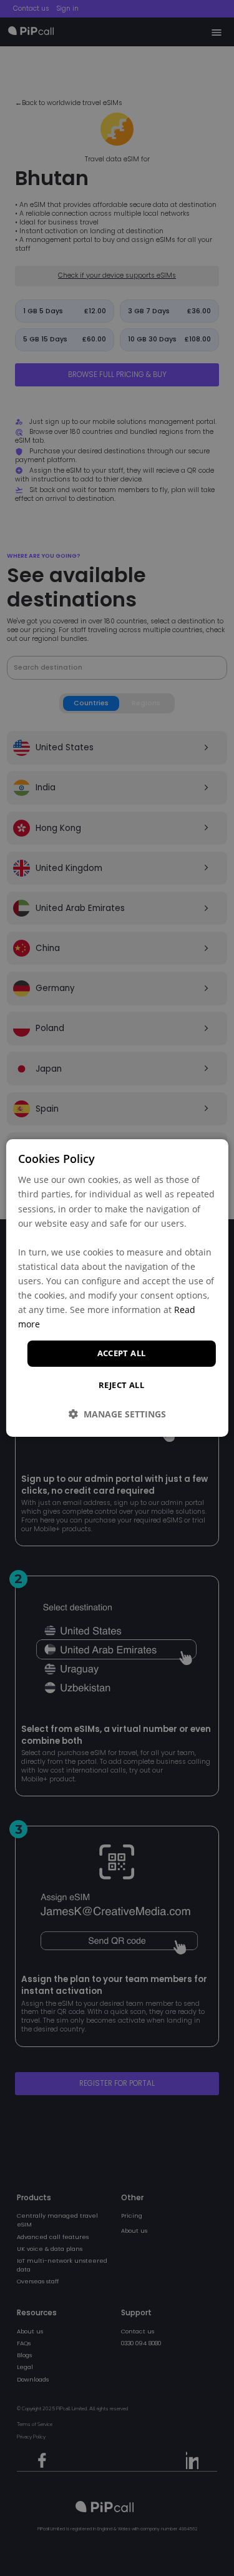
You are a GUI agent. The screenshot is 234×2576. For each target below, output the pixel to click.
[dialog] (117, 1288)
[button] (117, 1414)
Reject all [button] (121, 1385)
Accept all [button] (122, 1353)
